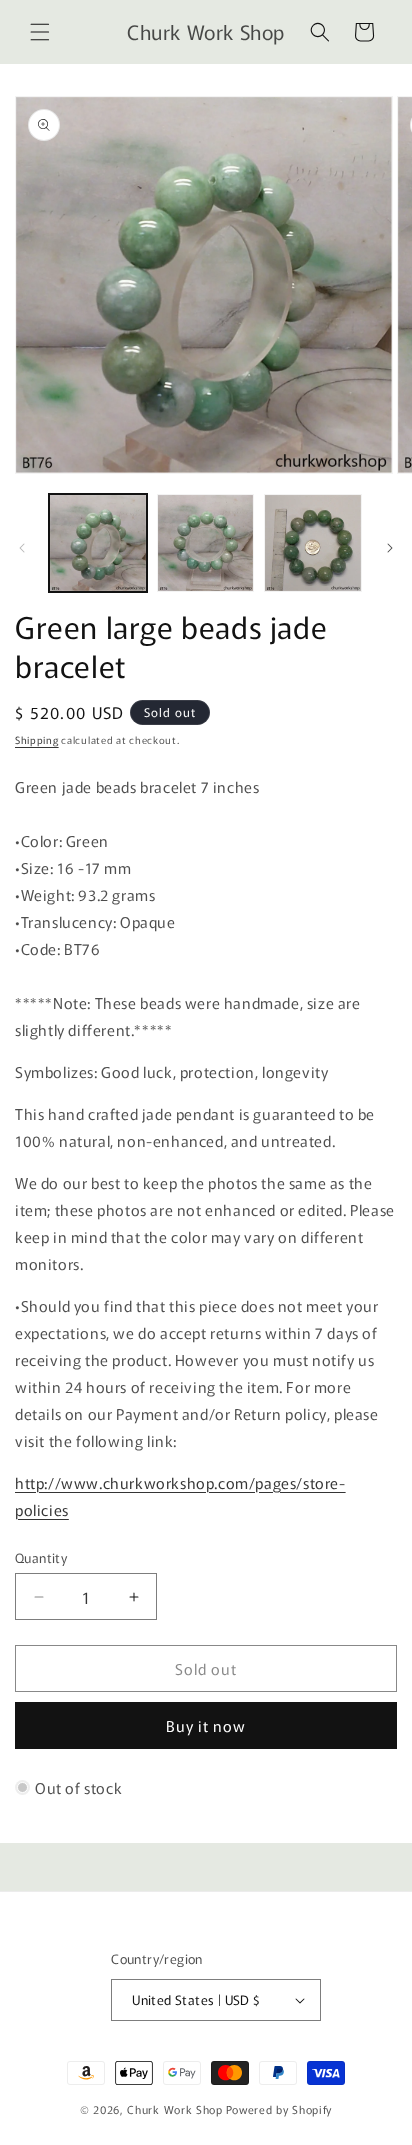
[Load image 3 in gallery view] (313, 543)
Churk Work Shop (175, 2109)
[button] (40, 32)
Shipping (37, 739)
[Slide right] (390, 548)
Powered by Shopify (279, 2109)
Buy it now (206, 1725)
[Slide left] (22, 548)
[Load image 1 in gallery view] (98, 543)
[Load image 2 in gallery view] (206, 543)
